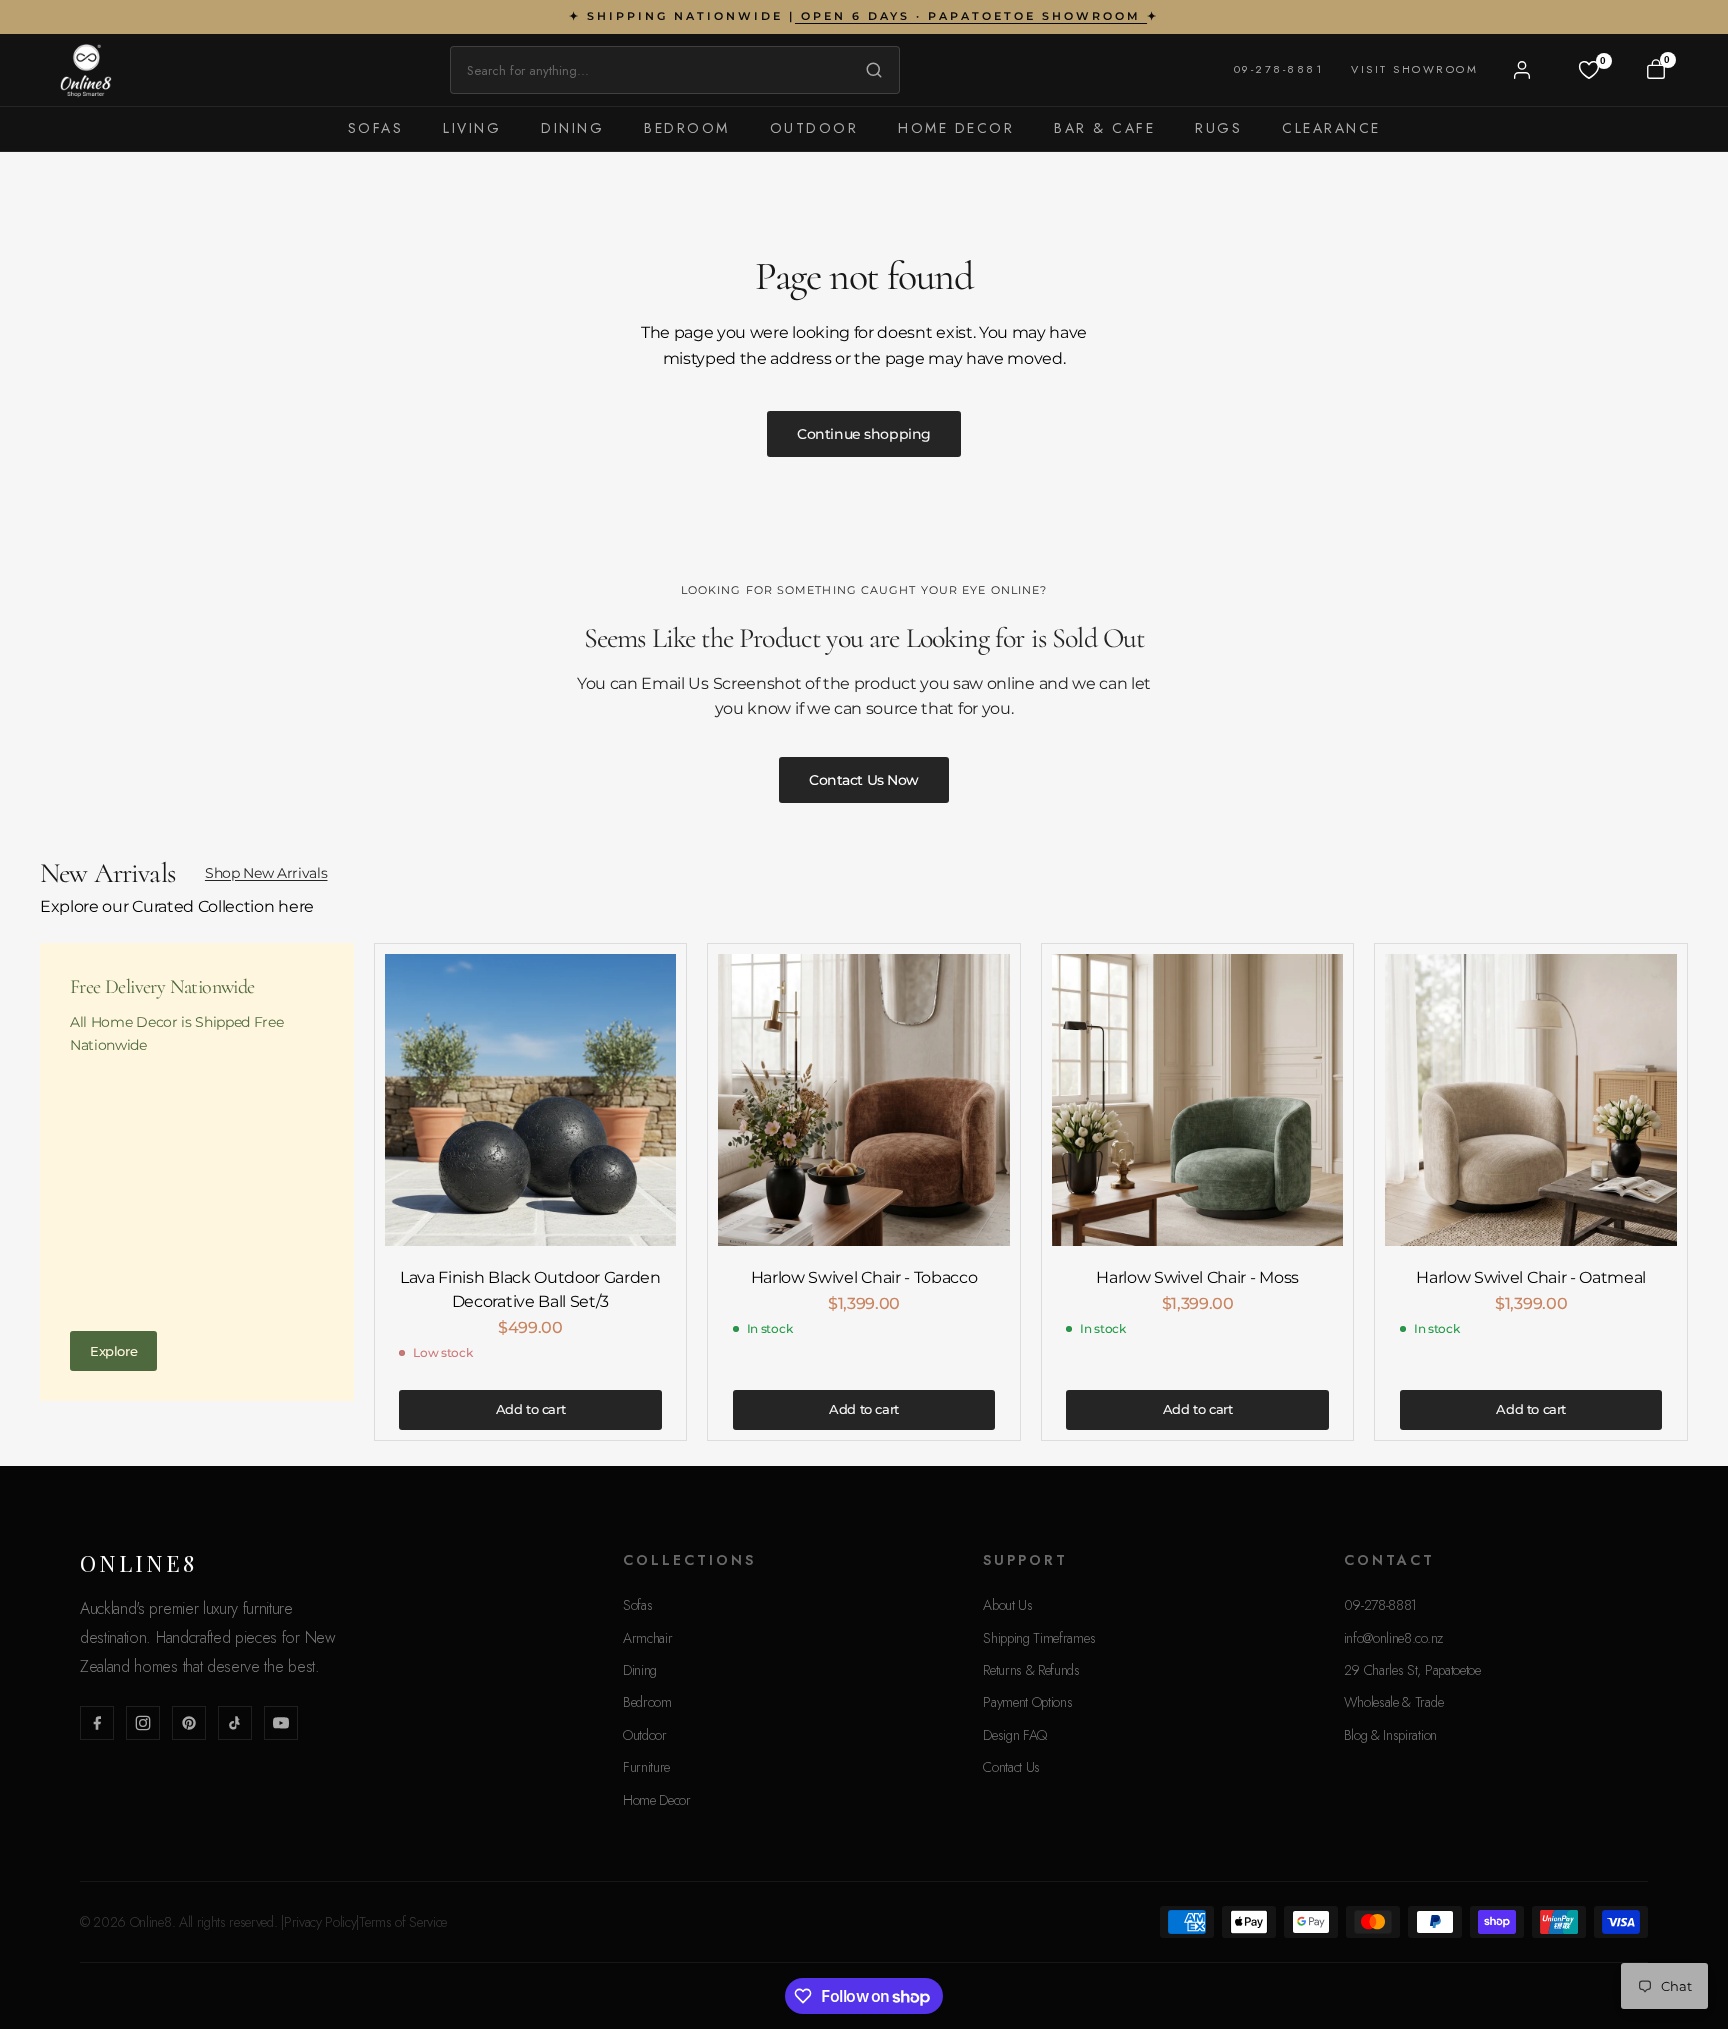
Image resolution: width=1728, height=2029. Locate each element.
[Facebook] (97, 1723)
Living (472, 128)
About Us (1007, 1605)
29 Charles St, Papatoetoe (1412, 1670)
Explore (113, 1351)
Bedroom (687, 128)
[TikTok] (235, 1723)
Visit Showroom (1414, 69)
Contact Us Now (864, 780)
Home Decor (956, 128)
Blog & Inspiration (1390, 1735)
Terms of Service (403, 1922)
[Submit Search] (869, 70)
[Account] (1522, 70)
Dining (572, 128)
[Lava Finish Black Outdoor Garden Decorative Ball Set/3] (531, 1100)
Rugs (1218, 128)
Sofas (376, 128)
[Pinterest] (189, 1723)
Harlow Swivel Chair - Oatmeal (1531, 1277)
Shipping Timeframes (1039, 1638)
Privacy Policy (320, 1922)
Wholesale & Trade (1394, 1702)
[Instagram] (143, 1723)
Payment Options (1027, 1702)
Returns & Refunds (1031, 1670)
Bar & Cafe (1104, 128)
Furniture (646, 1767)
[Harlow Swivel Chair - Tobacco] (864, 1100)
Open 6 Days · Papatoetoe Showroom (971, 16)
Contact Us (1011, 1767)
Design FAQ (1015, 1735)
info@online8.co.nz (1393, 1638)
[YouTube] (281, 1723)
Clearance (1331, 128)
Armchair (647, 1638)
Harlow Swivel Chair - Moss (1197, 1277)
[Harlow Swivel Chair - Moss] (1198, 1100)
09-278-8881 (1279, 69)
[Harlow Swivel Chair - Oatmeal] (1531, 1100)
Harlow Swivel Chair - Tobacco (864, 1277)
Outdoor (814, 128)
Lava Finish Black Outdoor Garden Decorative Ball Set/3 (530, 1289)
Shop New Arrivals (266, 873)
